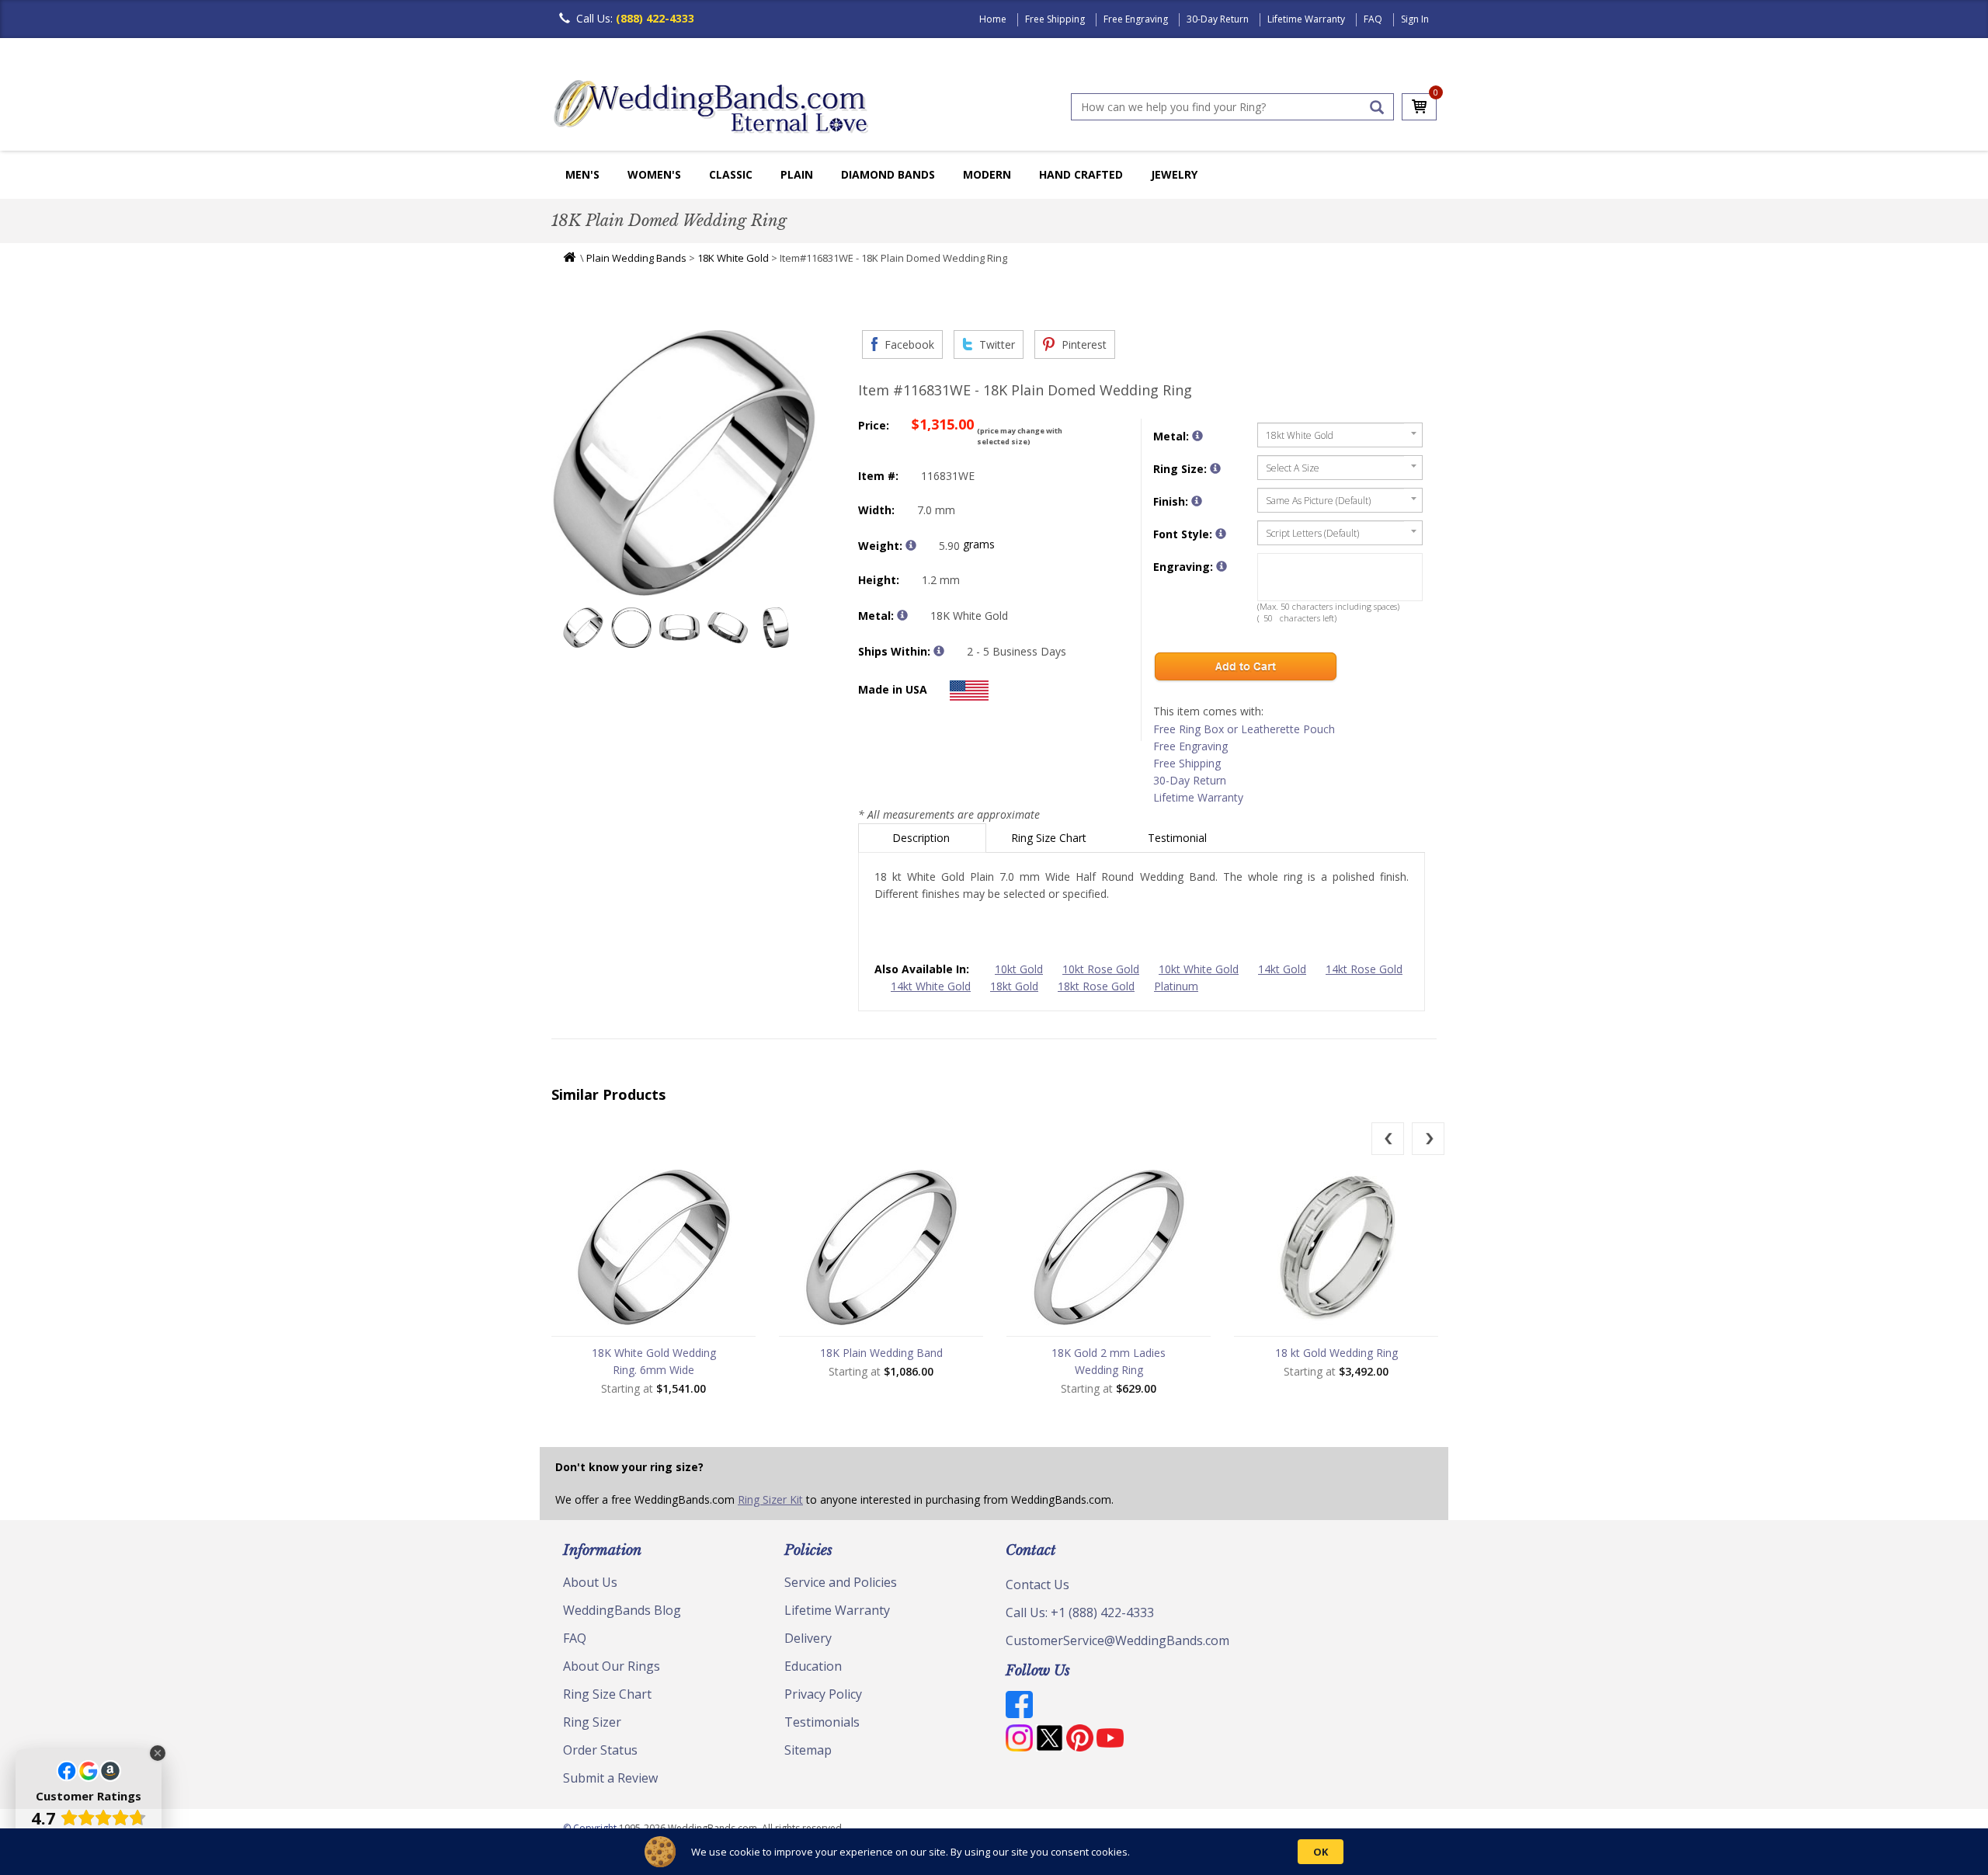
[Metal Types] (902, 615)
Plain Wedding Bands (636, 258)
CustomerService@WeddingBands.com (1117, 1640)
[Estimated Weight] (911, 545)
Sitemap (808, 1750)
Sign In (1415, 19)
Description (923, 838)
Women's (654, 174)
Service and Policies (841, 1582)
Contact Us (1037, 1585)
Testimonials (822, 1722)
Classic (731, 174)
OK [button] (1321, 1852)
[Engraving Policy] (1221, 534)
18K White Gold (733, 258)
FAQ (1373, 19)
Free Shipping (1055, 19)
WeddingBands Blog (622, 1610)
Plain (797, 174)
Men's (582, 174)
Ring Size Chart (1050, 838)
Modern (987, 174)
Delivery (808, 1638)
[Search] (1377, 107)
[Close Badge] (158, 1753)
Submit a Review (610, 1778)
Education (813, 1666)
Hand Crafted (1081, 174)
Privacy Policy (823, 1694)
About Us (590, 1582)
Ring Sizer (592, 1722)
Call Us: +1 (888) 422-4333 (1080, 1612)
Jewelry (1174, 174)
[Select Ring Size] (1215, 468)
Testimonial (1179, 838)
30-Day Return (1218, 19)
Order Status (600, 1750)
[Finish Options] (1197, 501)
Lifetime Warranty (1306, 19)
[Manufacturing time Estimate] (939, 651)
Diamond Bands (888, 174)
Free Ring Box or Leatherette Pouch (1244, 729)
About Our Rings (612, 1666)
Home (993, 19)
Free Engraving (1136, 19)
